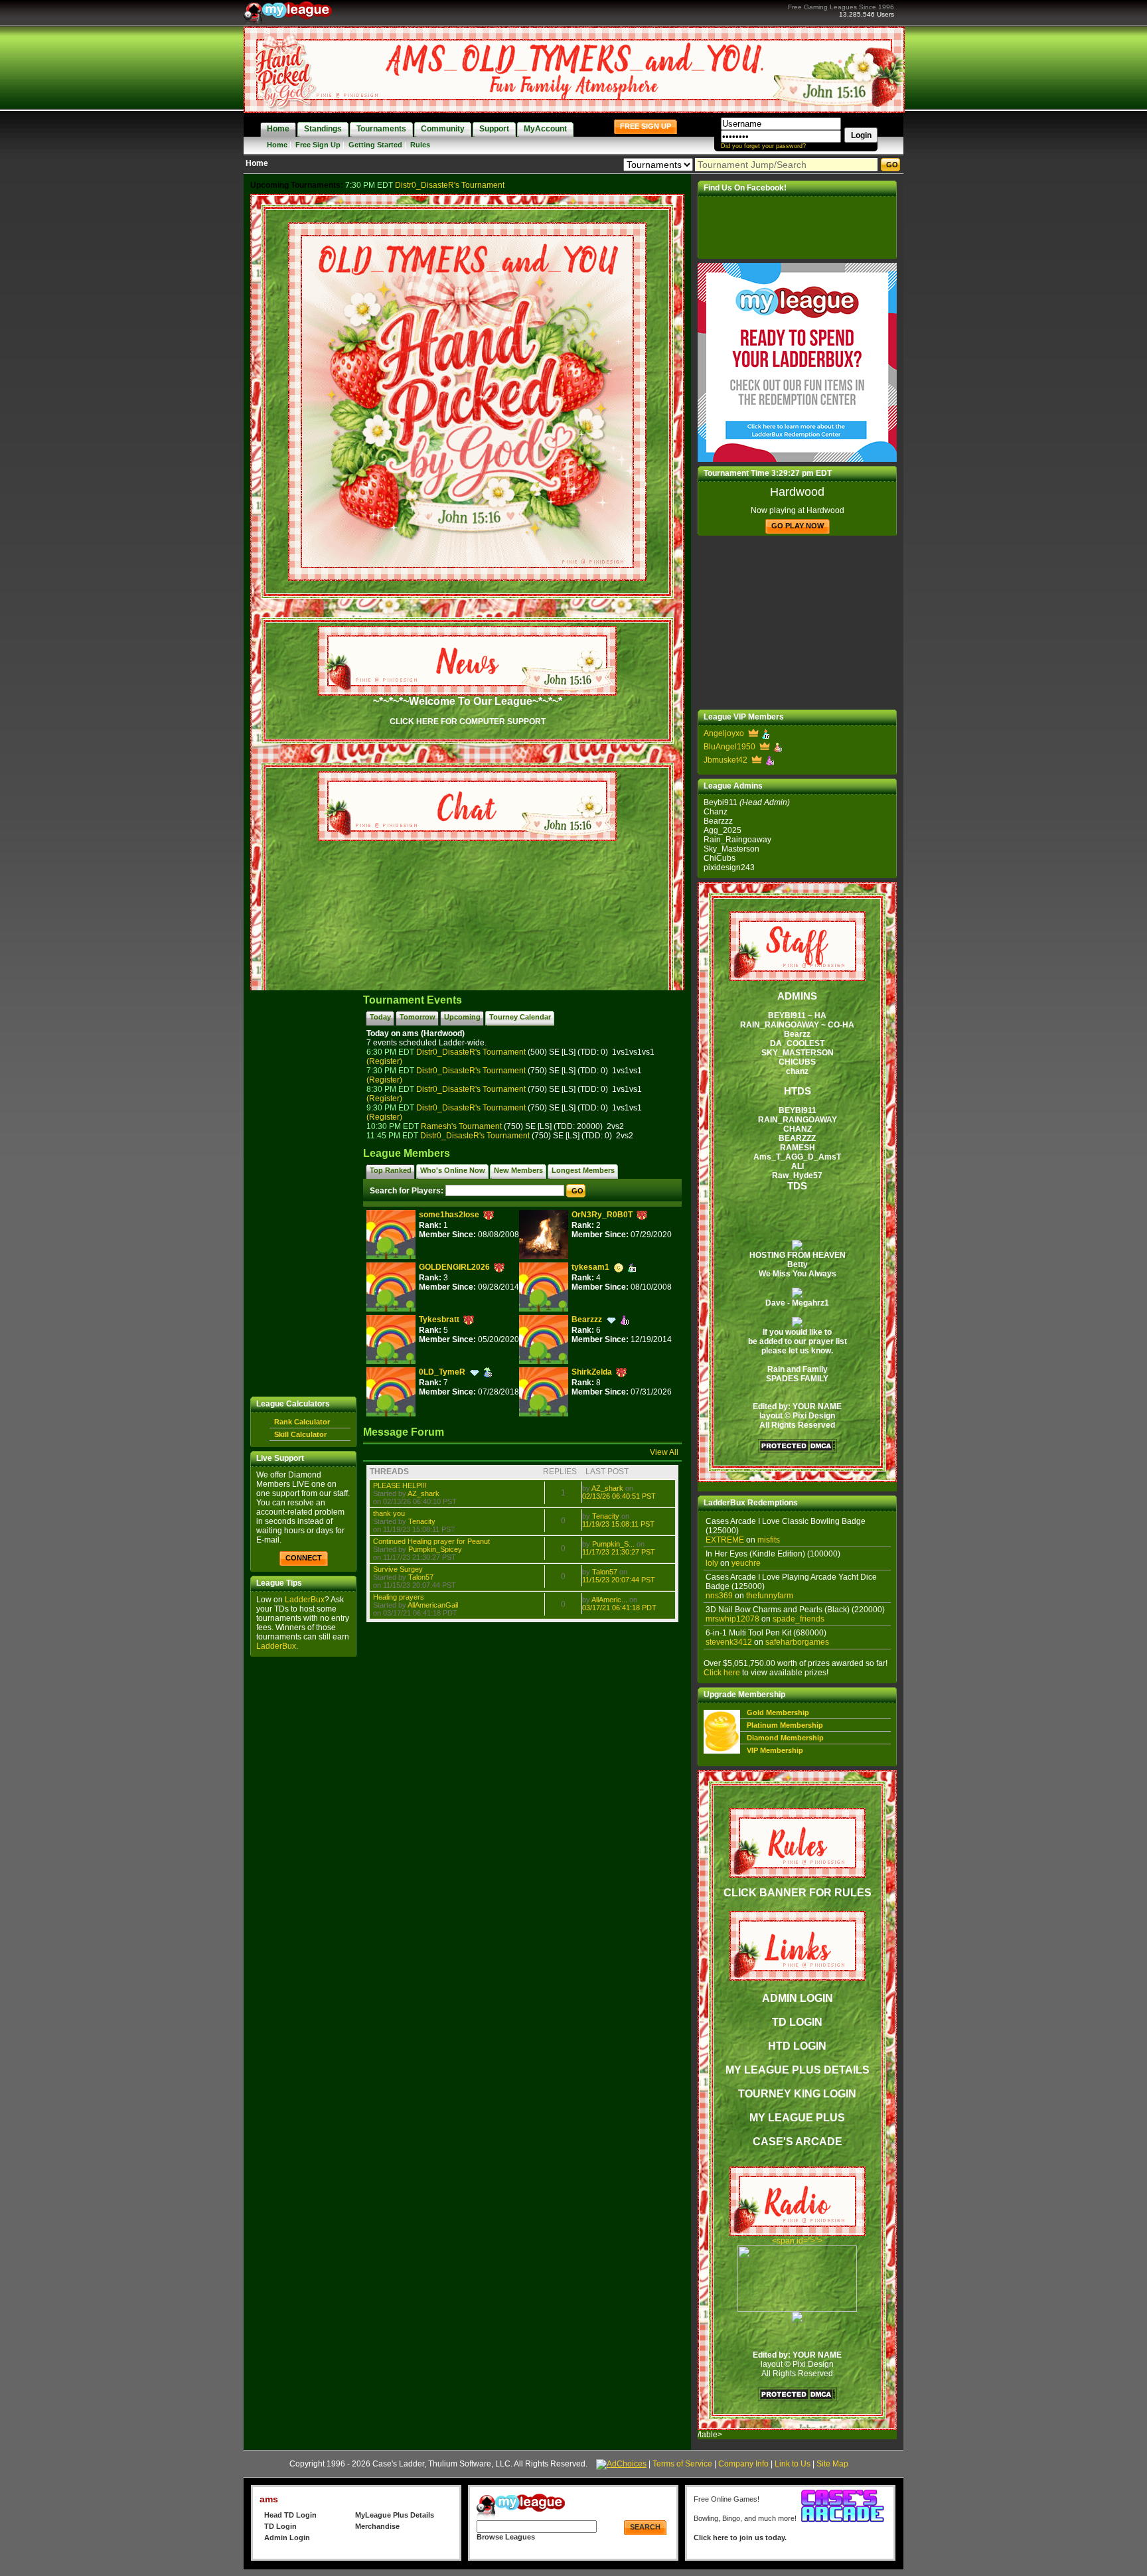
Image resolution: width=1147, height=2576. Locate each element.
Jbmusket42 (726, 760)
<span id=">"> (797, 2241)
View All (664, 1452)
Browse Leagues (506, 2537)
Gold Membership (778, 1712)
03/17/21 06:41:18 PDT (619, 1608)
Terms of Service (682, 2464)
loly (712, 1563)
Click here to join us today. (740, 2538)
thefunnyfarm (770, 1596)
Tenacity (422, 1521)
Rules (420, 145)
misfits (769, 1540)
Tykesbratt (439, 1320)
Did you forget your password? (763, 146)
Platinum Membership (785, 1725)
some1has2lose (449, 1215)
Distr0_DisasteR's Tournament (450, 185)
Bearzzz (587, 1320)
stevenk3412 (729, 1642)
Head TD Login (290, 2515)
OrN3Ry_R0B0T (602, 1215)
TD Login (280, 2526)
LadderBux (305, 1600)
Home (277, 145)
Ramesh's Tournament (461, 1126)
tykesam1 (590, 1267)
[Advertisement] (303, 1193)
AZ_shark (423, 1493)
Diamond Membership (785, 1738)
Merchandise (377, 2526)
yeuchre (746, 1563)
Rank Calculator (302, 1422)
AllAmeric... (609, 1600)
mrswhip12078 (732, 1619)
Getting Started (375, 145)
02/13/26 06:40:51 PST (619, 1496)
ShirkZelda (592, 1372)
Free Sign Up (318, 145)
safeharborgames (797, 1642)
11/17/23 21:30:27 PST (619, 1552)
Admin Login (287, 2538)
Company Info (743, 2464)
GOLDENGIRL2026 (454, 1267)
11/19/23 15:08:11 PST (618, 1524)
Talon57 (421, 1577)
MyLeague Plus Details (395, 2515)
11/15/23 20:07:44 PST (619, 1580)
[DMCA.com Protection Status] (797, 1450)
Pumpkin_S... (613, 1544)
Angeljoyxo (724, 733)
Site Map (832, 2464)
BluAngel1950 (729, 747)
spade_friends (799, 1619)
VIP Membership (775, 1750)
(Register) (384, 1061)
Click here (722, 1673)
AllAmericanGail (433, 1605)
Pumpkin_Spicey (435, 1549)
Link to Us (793, 2464)
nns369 (719, 1596)
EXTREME (725, 1540)
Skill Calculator (300, 1434)
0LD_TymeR (442, 1372)
